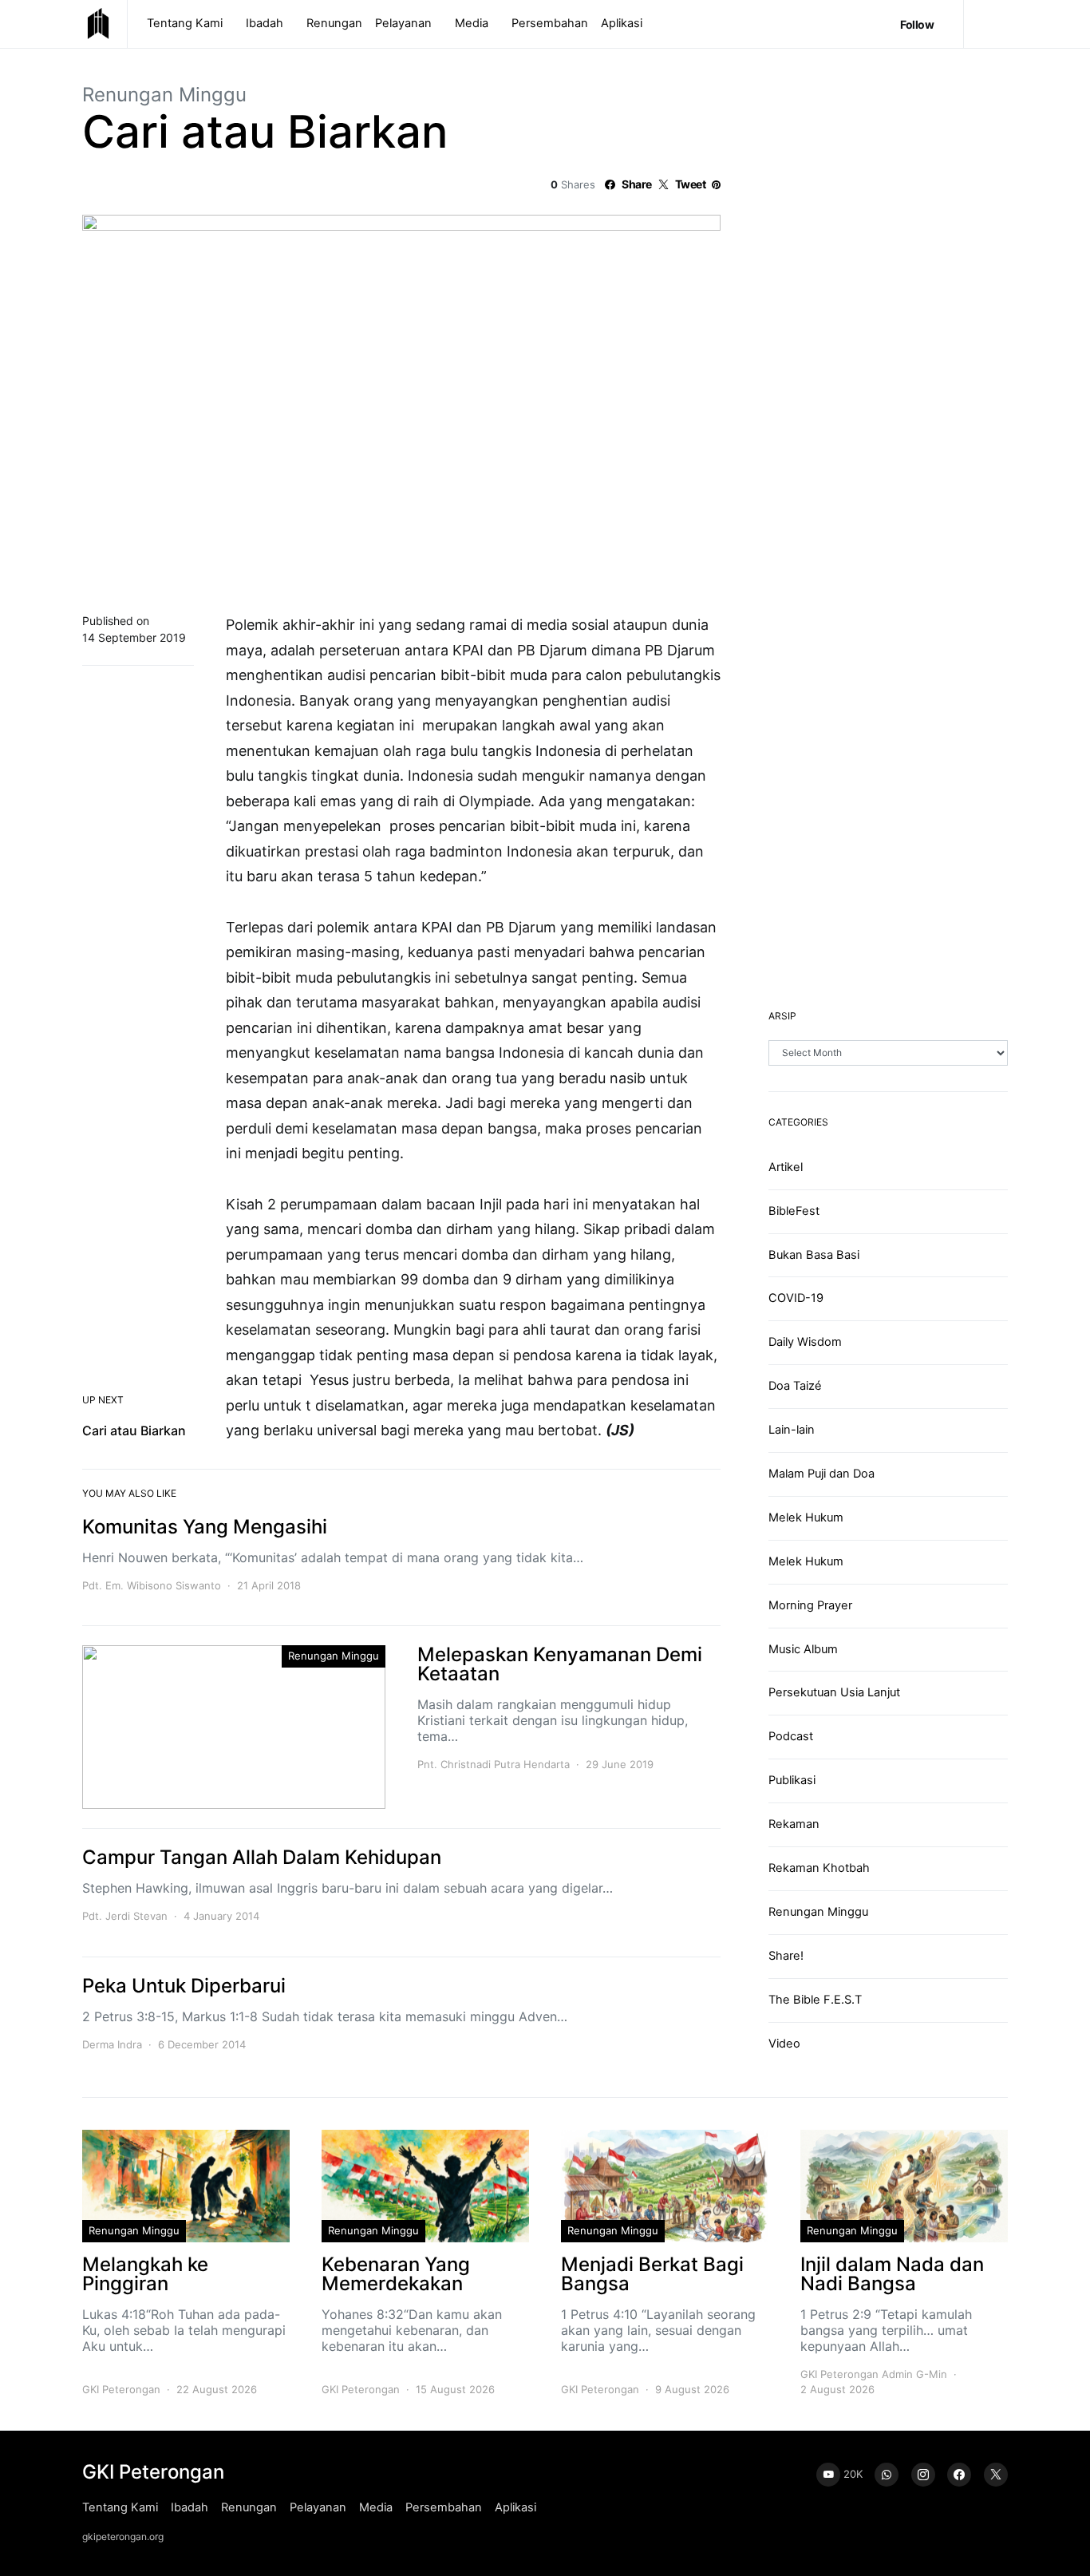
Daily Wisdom (805, 1342)
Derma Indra (112, 2044)
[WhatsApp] (887, 2475)
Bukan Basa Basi (814, 1255)
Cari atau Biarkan (134, 1430)
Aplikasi (622, 23)
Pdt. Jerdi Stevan (125, 1916)
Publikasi (792, 1780)
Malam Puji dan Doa (821, 1474)
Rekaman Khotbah (819, 1868)
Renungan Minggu (164, 95)
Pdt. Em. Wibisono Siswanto (152, 1585)
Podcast (791, 1736)
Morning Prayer (810, 1605)
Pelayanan (403, 23)
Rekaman (794, 1824)
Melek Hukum (806, 1518)
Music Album (803, 1649)
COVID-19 (796, 1298)
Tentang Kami (185, 23)
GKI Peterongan (121, 2389)
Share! (786, 1956)
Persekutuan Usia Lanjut (834, 1692)
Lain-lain (792, 1430)
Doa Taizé (795, 1386)
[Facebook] (959, 2475)
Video (784, 2044)
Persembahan (550, 23)
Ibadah (265, 23)
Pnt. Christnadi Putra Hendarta (494, 1764)
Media (472, 23)
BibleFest (794, 1211)
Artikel (786, 1167)
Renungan (334, 23)
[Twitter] (996, 2475)
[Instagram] (923, 2475)
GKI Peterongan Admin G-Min (874, 2374)
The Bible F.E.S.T (815, 2000)
